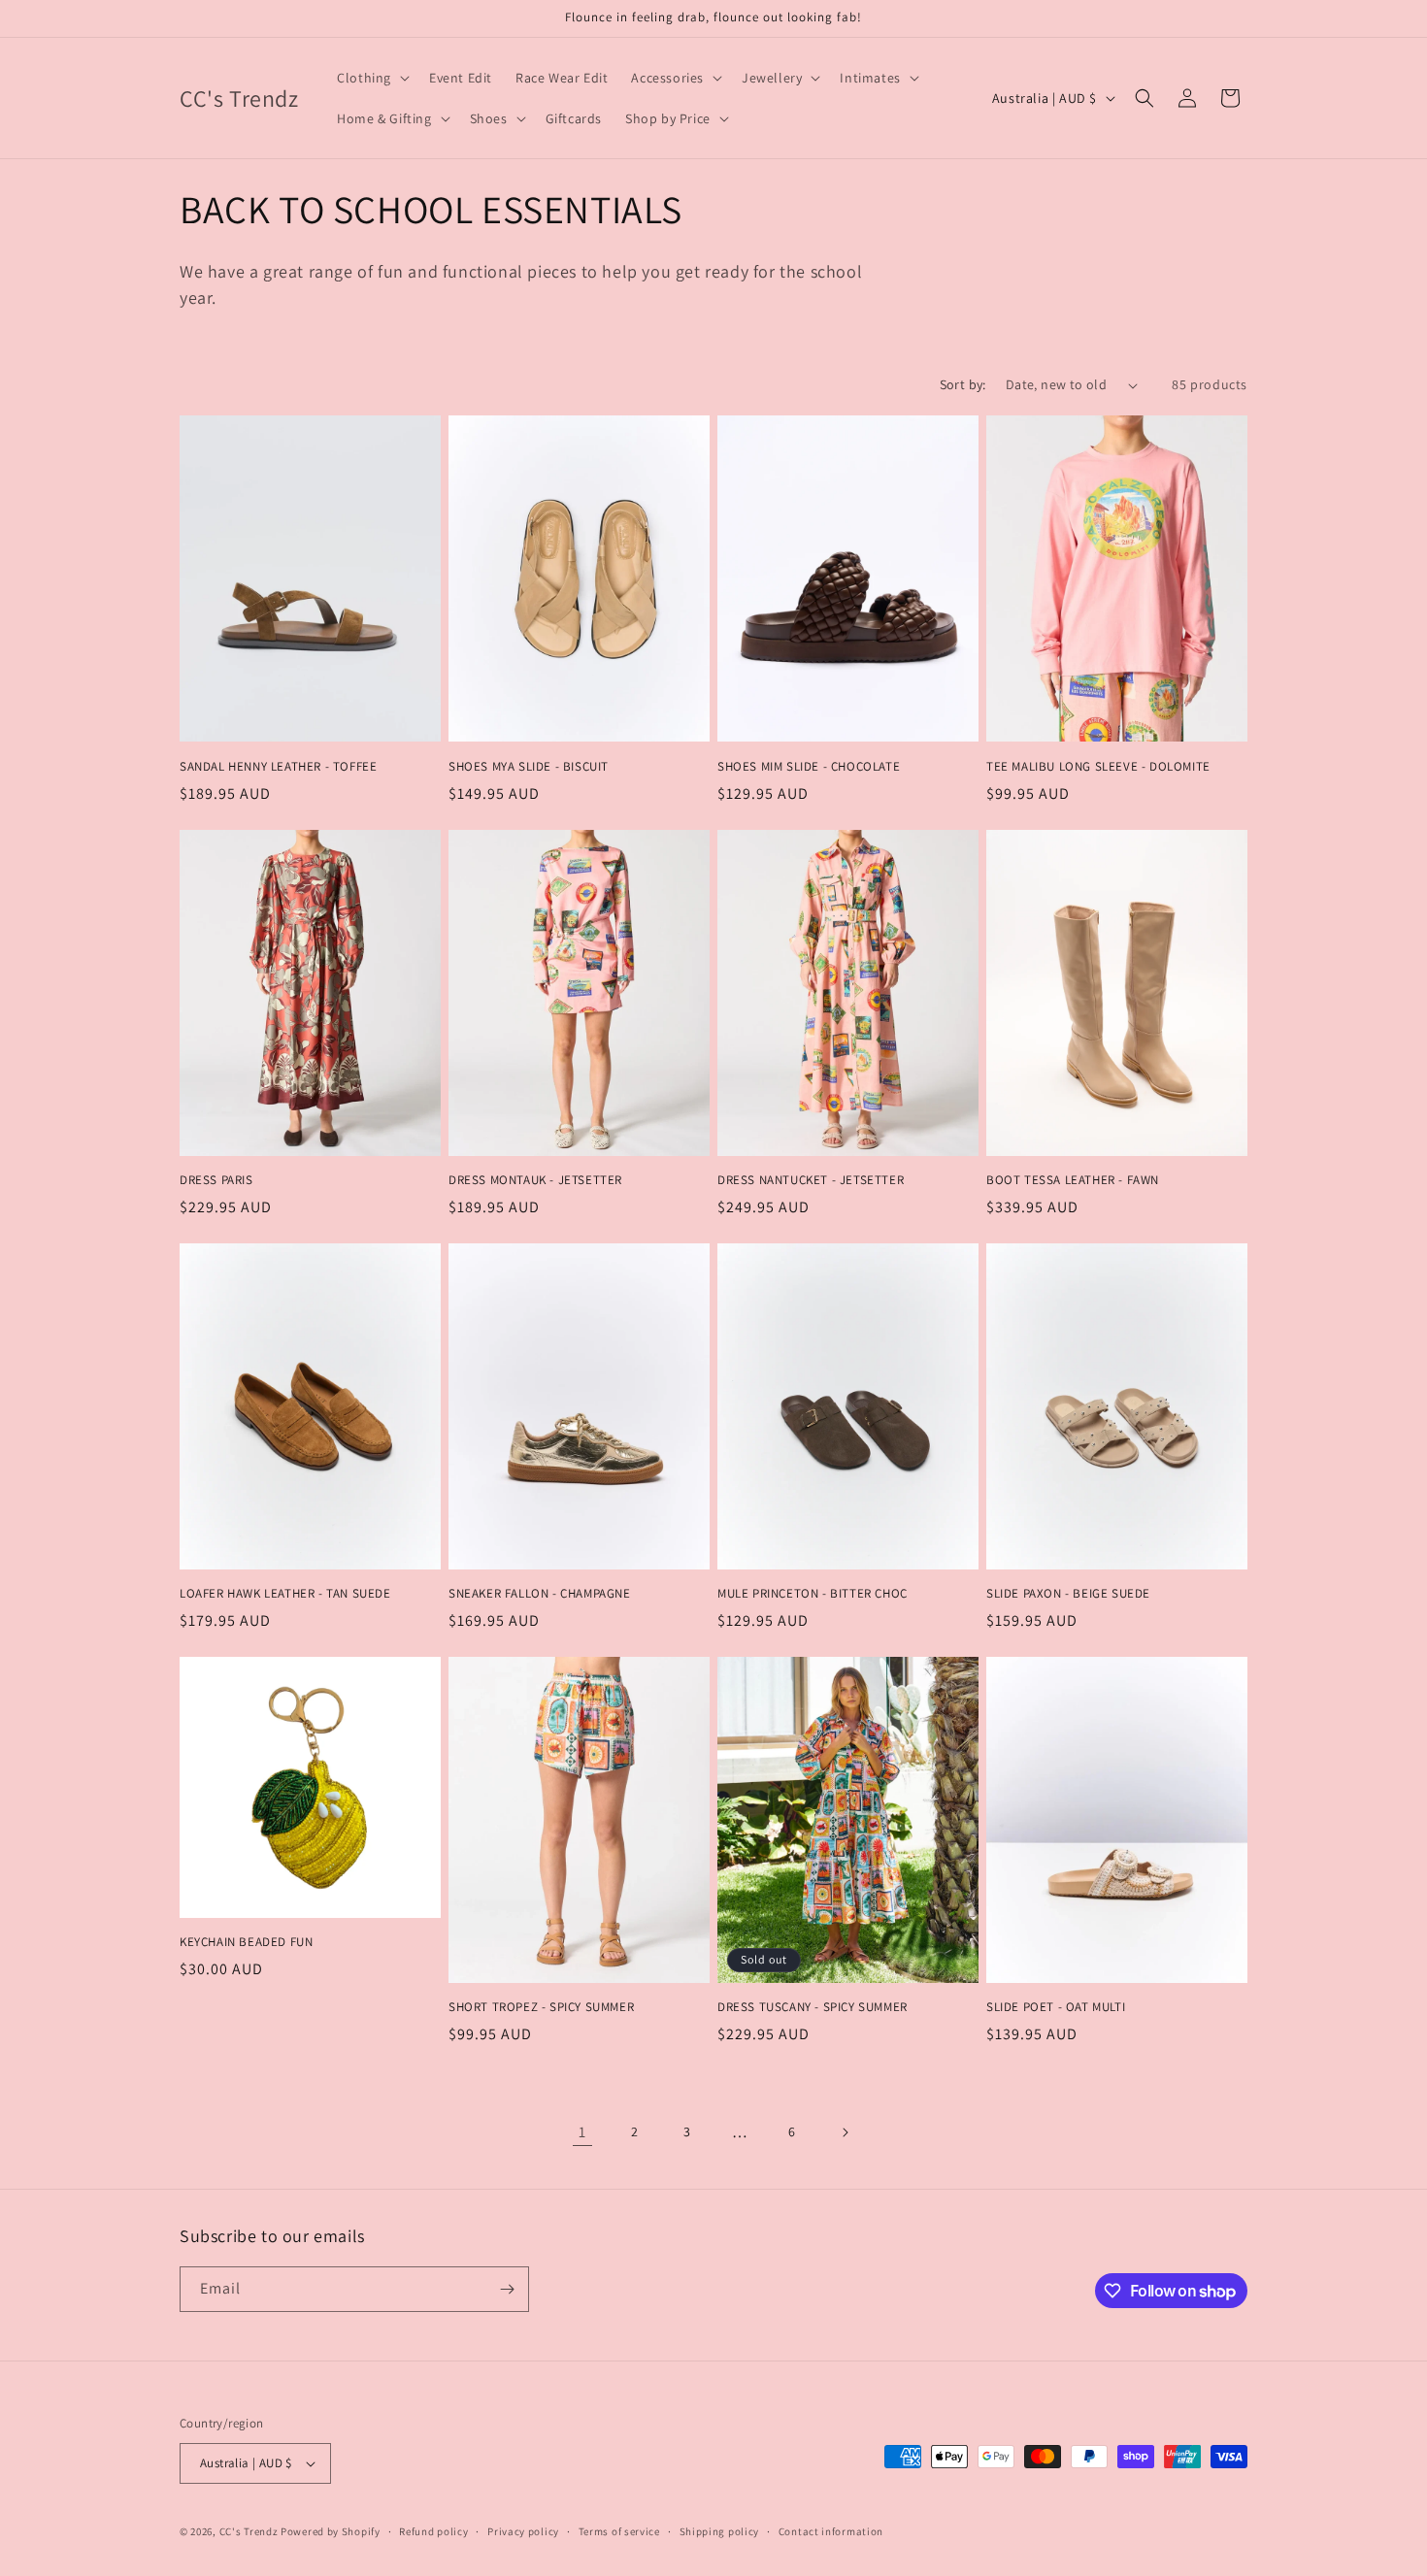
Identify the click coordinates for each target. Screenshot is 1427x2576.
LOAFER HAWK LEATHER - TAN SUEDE (285, 1594)
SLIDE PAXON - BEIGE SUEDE (1068, 1594)
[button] (371, 78)
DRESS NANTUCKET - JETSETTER (811, 1180)
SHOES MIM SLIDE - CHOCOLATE (809, 767)
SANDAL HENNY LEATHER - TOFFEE (278, 767)
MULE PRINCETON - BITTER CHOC (813, 1594)
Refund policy (433, 2531)
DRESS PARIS (216, 1180)
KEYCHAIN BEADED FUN (246, 1942)
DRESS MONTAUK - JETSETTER (535, 1180)
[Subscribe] (507, 2289)
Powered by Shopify (331, 2531)
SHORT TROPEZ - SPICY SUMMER (541, 2007)
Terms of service (619, 2531)
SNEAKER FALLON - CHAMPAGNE (540, 1594)
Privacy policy (523, 2531)
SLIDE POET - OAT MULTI (1056, 2007)
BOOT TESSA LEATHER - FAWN (1073, 1180)
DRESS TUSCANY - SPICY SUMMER (813, 2007)
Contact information (831, 2531)
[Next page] (845, 2132)
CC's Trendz (249, 2531)
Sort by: (963, 384)
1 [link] (582, 2132)
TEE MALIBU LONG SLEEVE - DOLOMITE (1098, 767)
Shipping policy (720, 2531)
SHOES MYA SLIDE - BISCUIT (529, 767)
